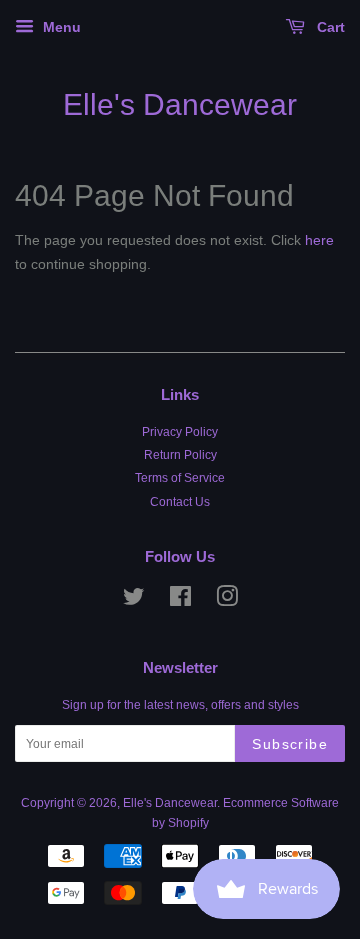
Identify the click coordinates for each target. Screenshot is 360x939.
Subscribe (290, 744)
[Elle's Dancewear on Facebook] (180, 601)
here (319, 240)
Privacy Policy (180, 432)
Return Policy (180, 455)
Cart (329, 27)
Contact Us (180, 502)
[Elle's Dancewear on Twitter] (134, 601)
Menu (60, 27)
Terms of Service (180, 478)
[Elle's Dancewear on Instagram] (227, 601)
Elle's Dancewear (180, 104)
